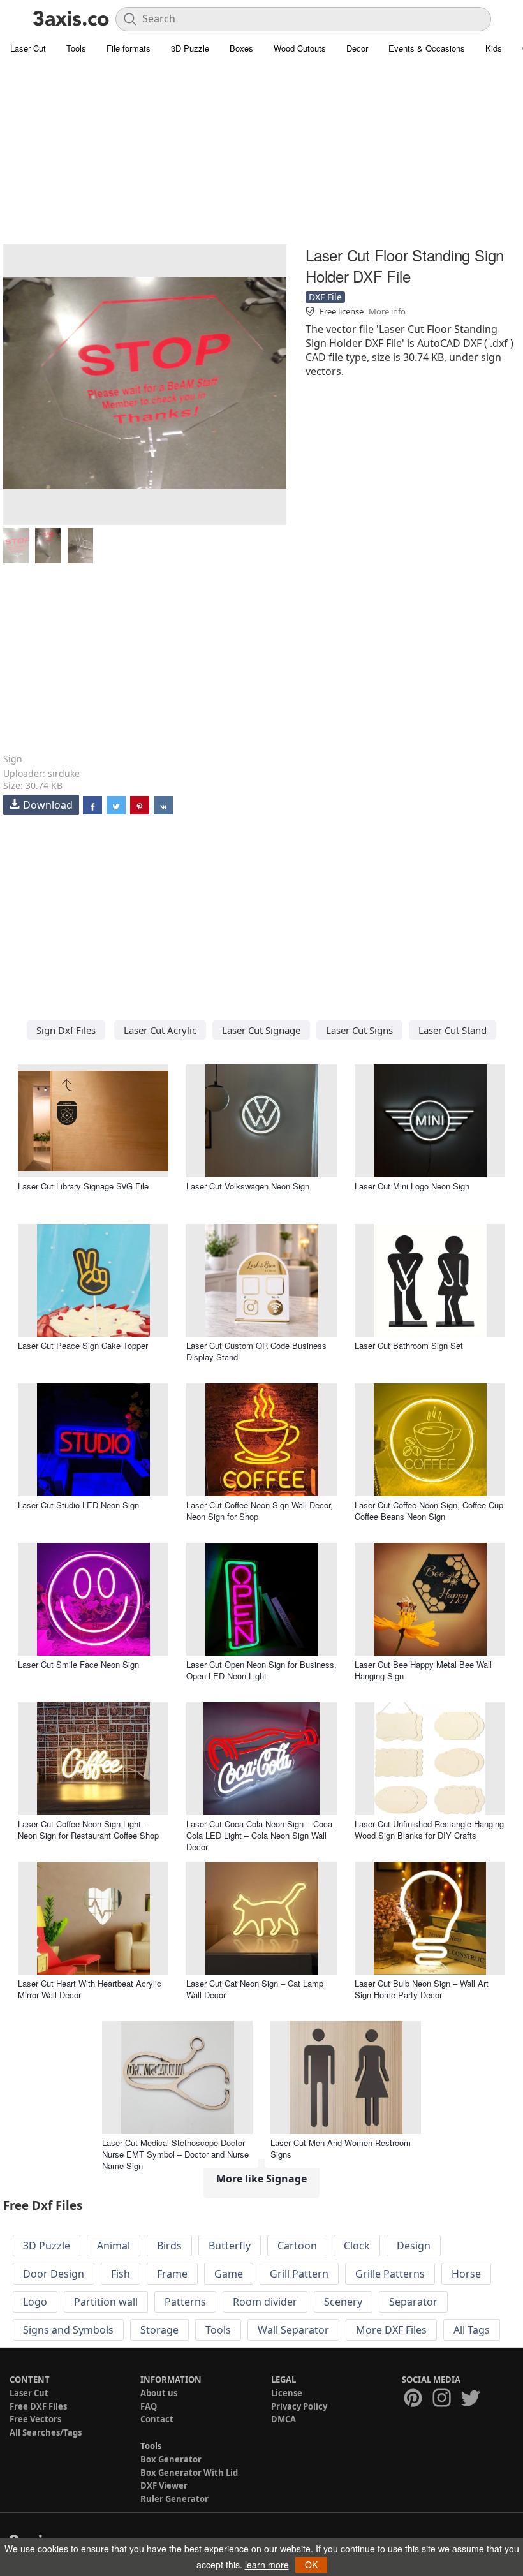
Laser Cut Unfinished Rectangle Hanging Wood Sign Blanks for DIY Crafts (429, 1829)
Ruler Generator (174, 2499)
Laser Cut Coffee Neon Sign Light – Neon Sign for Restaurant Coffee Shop (88, 1829)
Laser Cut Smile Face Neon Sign (78, 1664)
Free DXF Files (38, 2406)
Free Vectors (35, 2419)
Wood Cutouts (300, 48)
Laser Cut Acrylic (160, 1030)
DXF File (325, 297)
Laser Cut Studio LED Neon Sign (78, 1505)
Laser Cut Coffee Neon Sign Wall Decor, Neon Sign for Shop (260, 1511)
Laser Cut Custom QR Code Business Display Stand (256, 1351)
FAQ (149, 2406)
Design (414, 2246)
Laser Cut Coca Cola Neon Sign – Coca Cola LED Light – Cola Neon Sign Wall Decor (259, 1835)
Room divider (265, 2302)
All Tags (472, 2330)
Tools (76, 48)
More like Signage (261, 2179)
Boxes (241, 48)
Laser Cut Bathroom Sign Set (409, 1345)
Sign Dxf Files (66, 1030)
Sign (13, 759)
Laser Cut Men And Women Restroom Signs (341, 2148)
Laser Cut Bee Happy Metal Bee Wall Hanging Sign (423, 1670)
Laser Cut (28, 48)
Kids (494, 48)
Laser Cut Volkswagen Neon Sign (248, 1186)
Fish (121, 2274)
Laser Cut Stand (453, 1030)
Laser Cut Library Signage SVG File (83, 1186)
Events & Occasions (427, 48)
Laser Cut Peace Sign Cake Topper (83, 1345)
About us (159, 2393)
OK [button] (311, 2565)
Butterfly (230, 2246)
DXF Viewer (164, 2485)
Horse (466, 2274)
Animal (114, 2246)
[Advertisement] (261, 153)
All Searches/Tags (46, 2432)
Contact (157, 2419)
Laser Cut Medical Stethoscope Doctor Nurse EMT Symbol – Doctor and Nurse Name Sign (175, 2154)
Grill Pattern (299, 2274)
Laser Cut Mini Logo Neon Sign (412, 1186)
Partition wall (106, 2302)
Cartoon (297, 2246)
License (287, 2393)
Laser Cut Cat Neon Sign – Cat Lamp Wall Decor (255, 1989)
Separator (413, 2302)
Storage (159, 2330)
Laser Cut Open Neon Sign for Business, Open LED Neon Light (261, 1670)
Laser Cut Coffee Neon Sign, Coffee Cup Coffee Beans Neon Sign (429, 1511)
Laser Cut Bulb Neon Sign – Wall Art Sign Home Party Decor (422, 1989)
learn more (267, 2565)
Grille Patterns (390, 2274)
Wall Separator (293, 2330)
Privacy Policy (299, 2406)
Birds (169, 2246)
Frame (172, 2274)
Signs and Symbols (68, 2330)
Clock (357, 2246)
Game (229, 2274)
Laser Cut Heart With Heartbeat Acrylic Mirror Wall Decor (90, 1989)
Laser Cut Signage (261, 1030)
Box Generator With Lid (189, 2473)
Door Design (54, 2274)
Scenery (343, 2302)
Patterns (185, 2302)
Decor (357, 48)
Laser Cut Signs (359, 1030)
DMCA (284, 2419)
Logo (35, 2302)
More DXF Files (391, 2330)
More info (387, 311)
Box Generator (171, 2459)
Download (48, 805)
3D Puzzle (190, 48)
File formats (129, 48)
